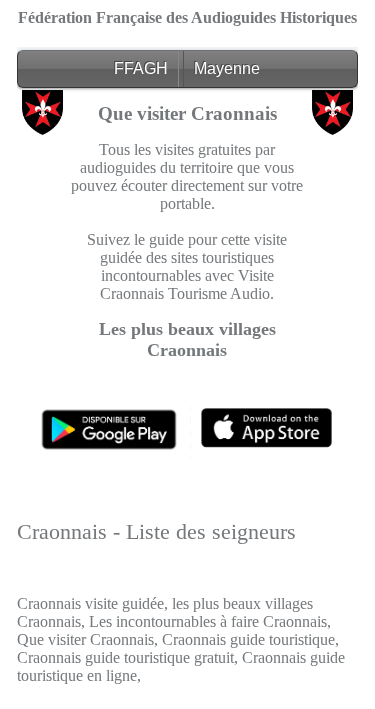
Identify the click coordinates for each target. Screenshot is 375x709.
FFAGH (141, 68)
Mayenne (227, 68)
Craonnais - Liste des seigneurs (156, 531)
